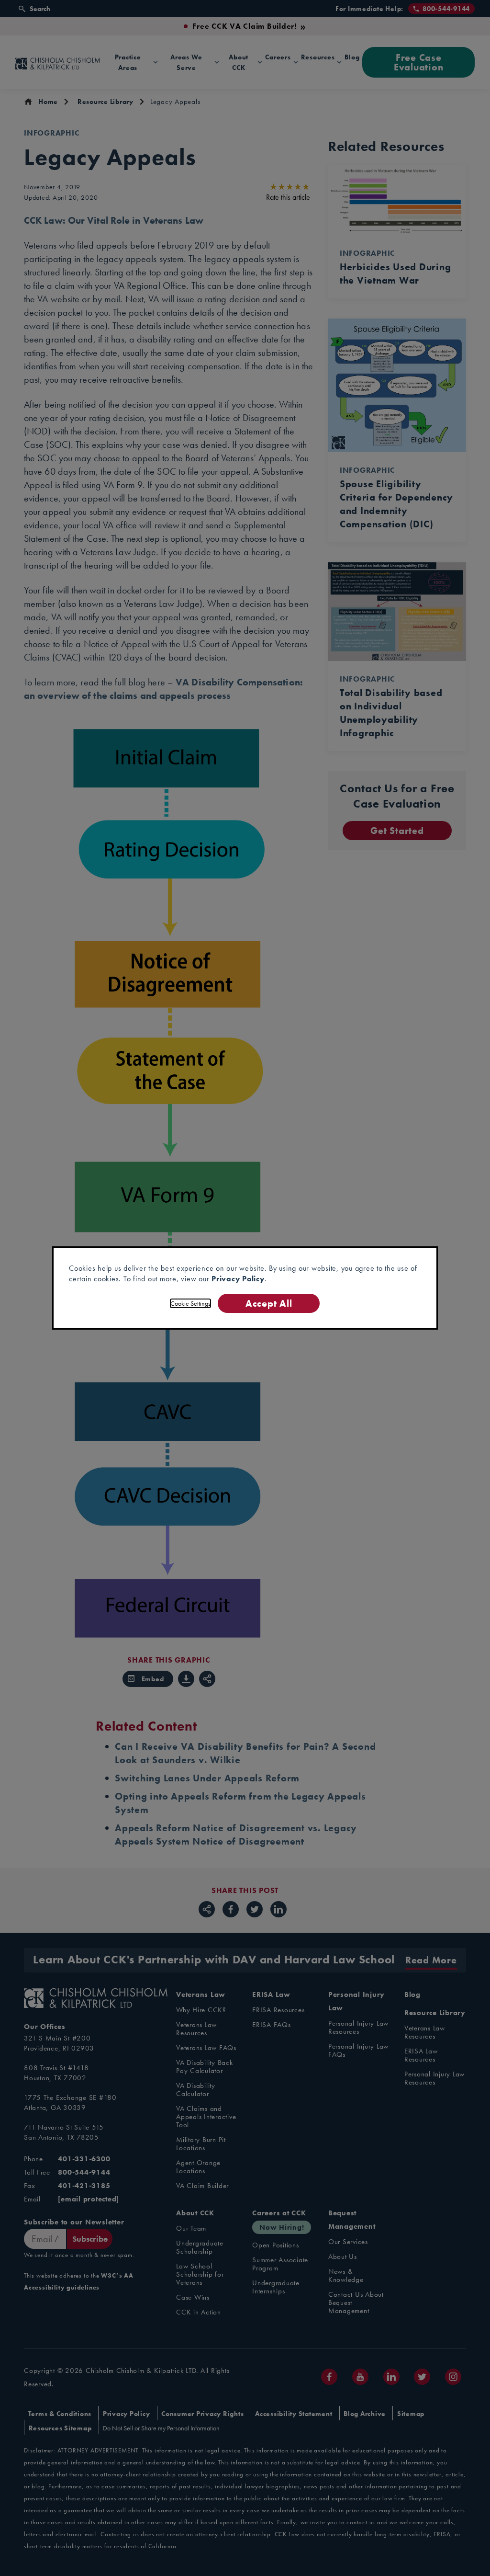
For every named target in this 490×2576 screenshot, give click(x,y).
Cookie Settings (190, 1303)
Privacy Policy (238, 1279)
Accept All (269, 1303)
